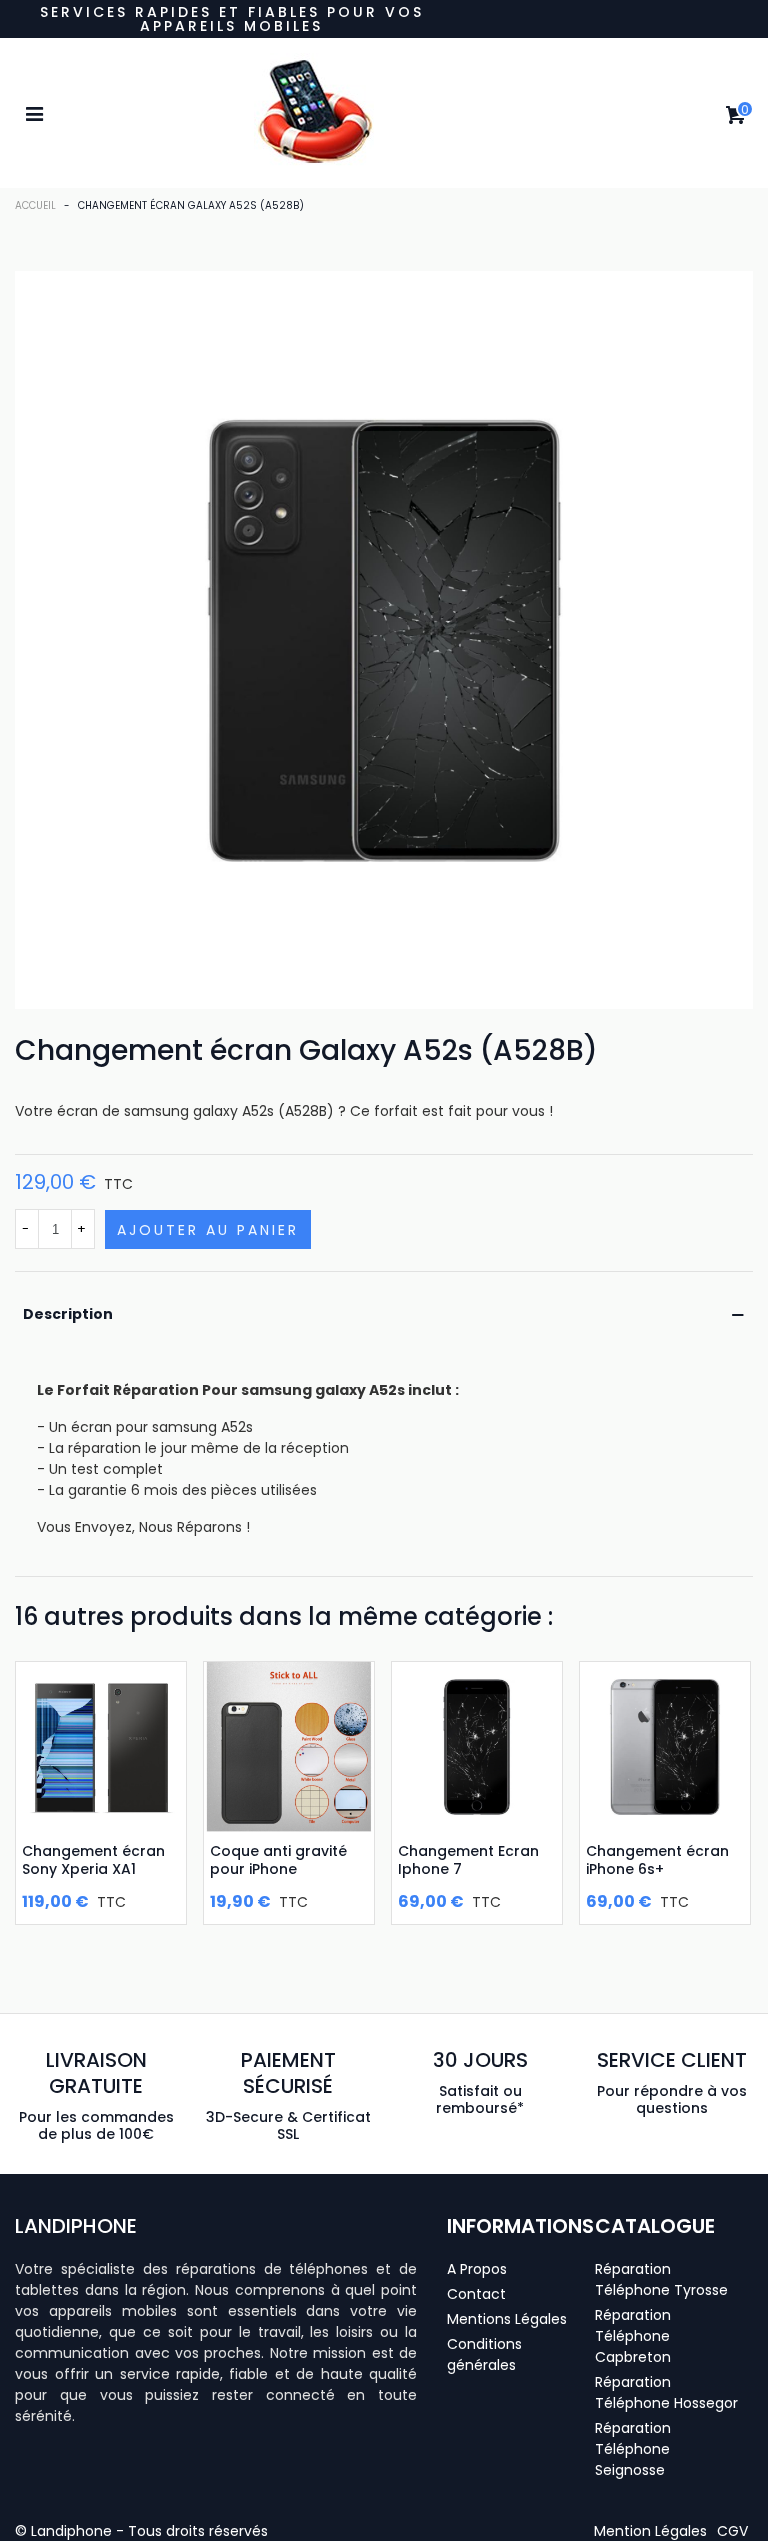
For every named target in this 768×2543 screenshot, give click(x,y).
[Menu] (34, 113)
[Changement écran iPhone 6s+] (665, 1747)
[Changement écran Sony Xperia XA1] (101, 1747)
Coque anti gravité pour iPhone (278, 1860)
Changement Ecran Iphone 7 (468, 1860)
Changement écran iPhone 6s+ (657, 1860)
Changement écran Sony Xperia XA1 (93, 1860)
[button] (650, 2531)
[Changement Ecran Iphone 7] (477, 1747)
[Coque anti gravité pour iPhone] (289, 1747)
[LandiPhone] (384, 113)
